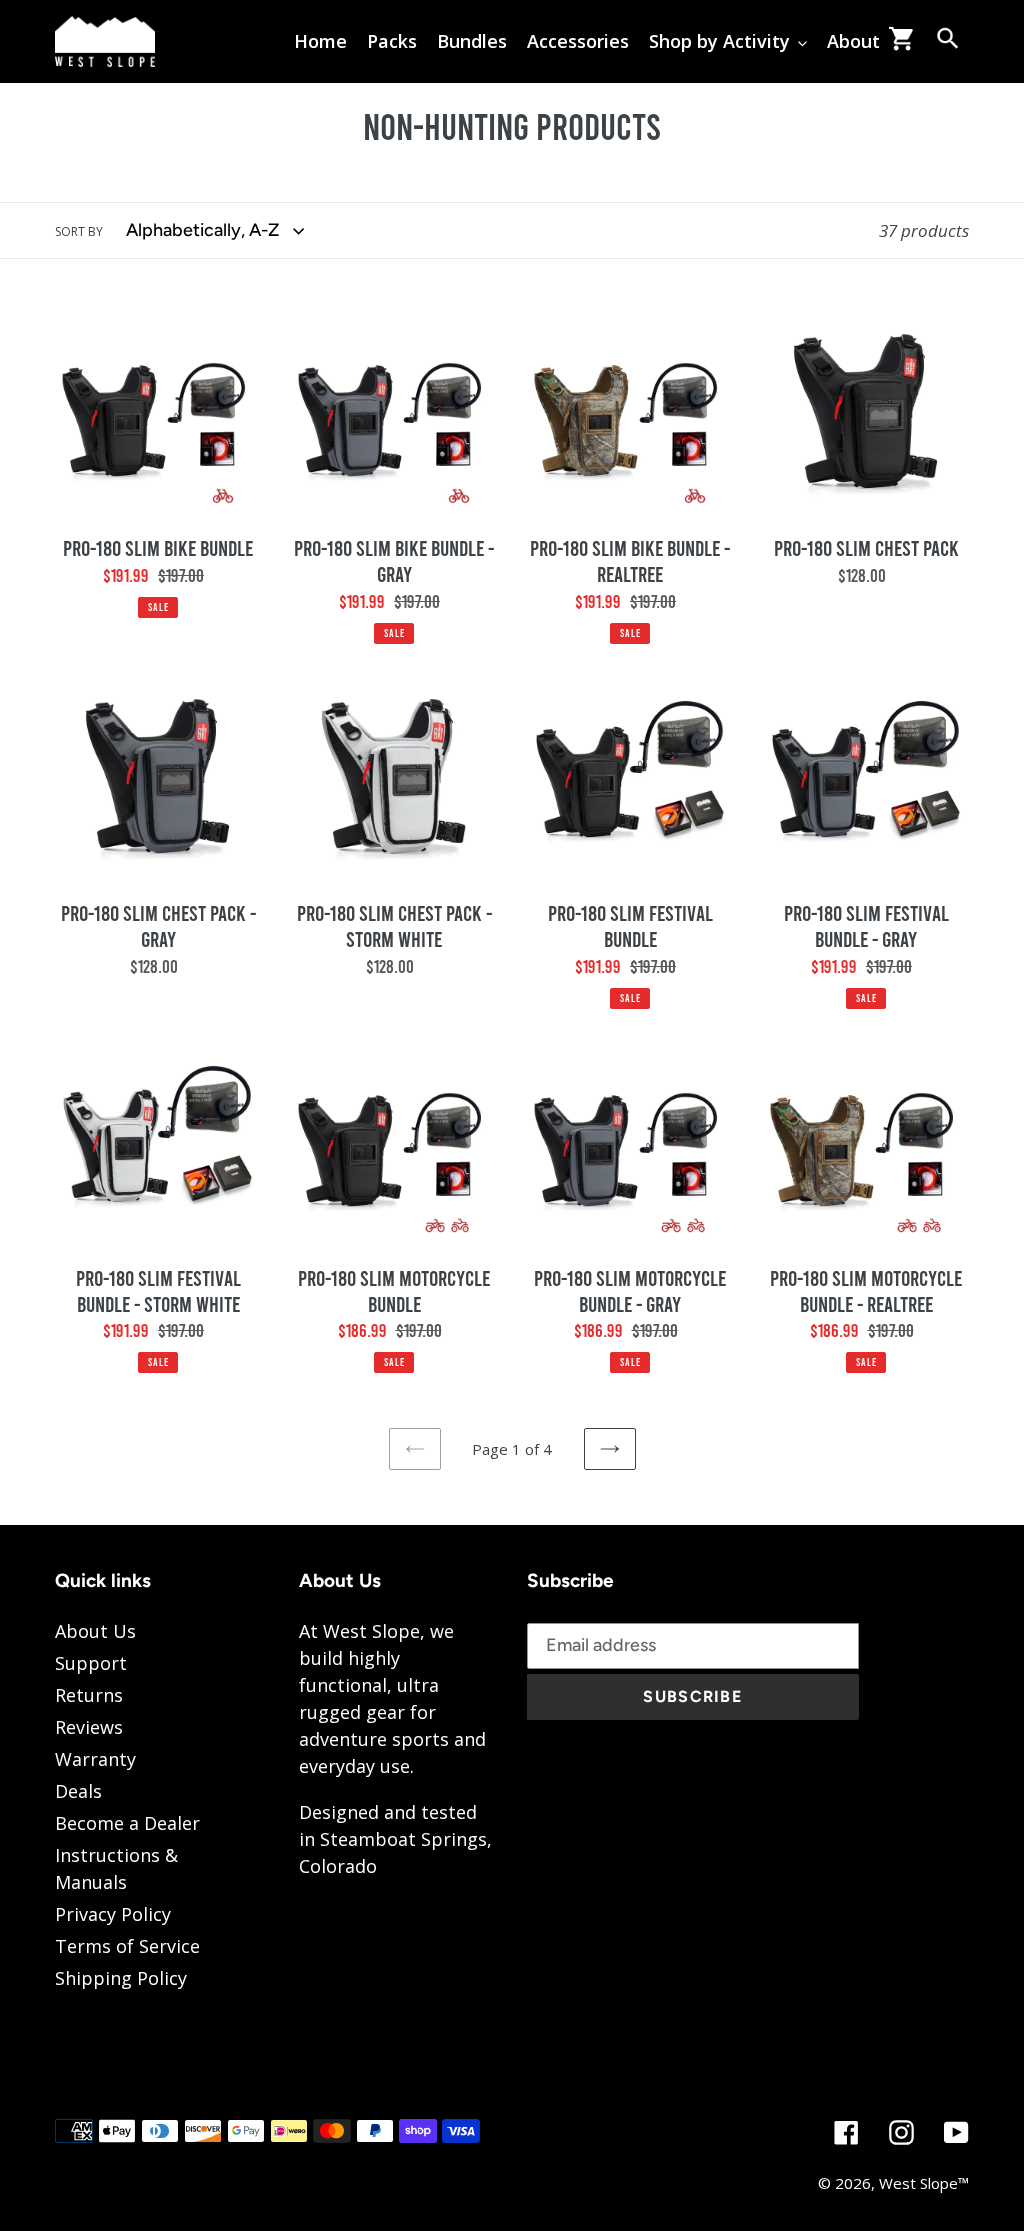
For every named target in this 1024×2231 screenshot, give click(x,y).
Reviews (89, 1727)
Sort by (79, 231)
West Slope (918, 2183)
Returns (89, 1695)
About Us (95, 1631)
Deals (78, 1791)
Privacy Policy (113, 1914)
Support (91, 1663)
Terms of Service (127, 1946)
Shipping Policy (121, 1978)
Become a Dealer (127, 1823)
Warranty (95, 1759)
